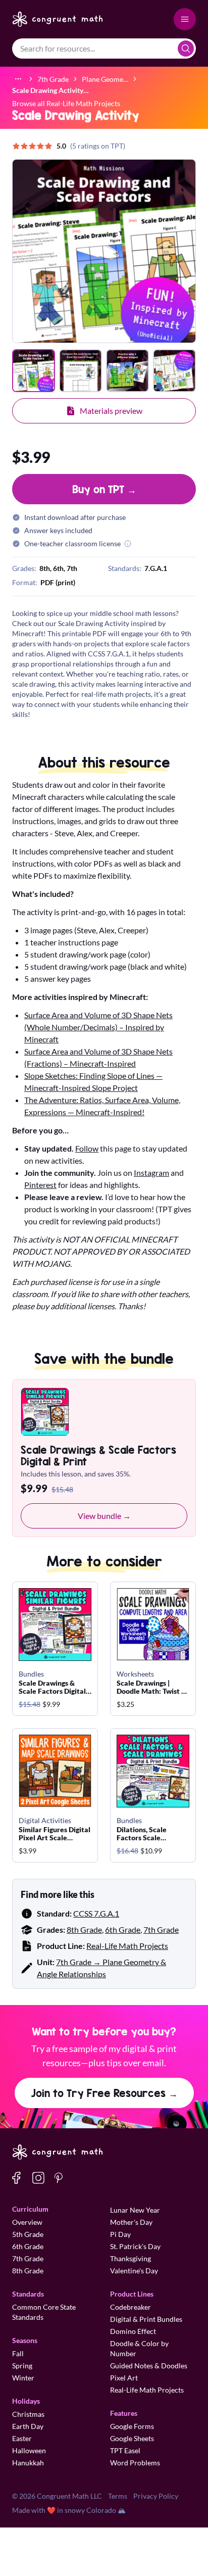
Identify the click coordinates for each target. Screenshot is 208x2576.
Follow (87, 1148)
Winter (23, 2378)
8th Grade (84, 1929)
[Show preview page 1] (34, 371)
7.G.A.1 (156, 568)
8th (45, 568)
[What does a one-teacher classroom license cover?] (128, 544)
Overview (27, 2222)
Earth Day (28, 2426)
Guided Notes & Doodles (149, 2366)
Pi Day (120, 2234)
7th (72, 568)
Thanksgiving (131, 2258)
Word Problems (135, 2463)
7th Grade (161, 1929)
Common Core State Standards (44, 2312)
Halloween (29, 2450)
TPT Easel (125, 2450)
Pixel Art (124, 2378)
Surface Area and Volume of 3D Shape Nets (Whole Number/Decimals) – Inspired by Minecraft (98, 1027)
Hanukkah (28, 2463)
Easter (22, 2438)
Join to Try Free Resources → (104, 2093)
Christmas (28, 2414)
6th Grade (123, 1929)
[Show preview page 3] (127, 371)
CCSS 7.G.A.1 (96, 1913)
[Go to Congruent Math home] (58, 19)
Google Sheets (132, 2438)
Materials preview (111, 411)
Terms (118, 2496)
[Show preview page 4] (174, 371)
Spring (22, 2366)
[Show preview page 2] (81, 371)
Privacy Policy (156, 2496)
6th (58, 568)
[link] (50, 90)
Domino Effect (133, 2331)
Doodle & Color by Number (139, 2348)
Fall (18, 2353)
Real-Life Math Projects (127, 1946)
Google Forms (132, 2426)
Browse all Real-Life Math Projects (66, 103)
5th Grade (28, 2234)
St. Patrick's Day (135, 2246)
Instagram (151, 1173)
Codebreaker (131, 2307)
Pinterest (40, 1185)
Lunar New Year (135, 2210)
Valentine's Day (134, 2271)
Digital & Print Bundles (146, 2319)
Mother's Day (131, 2222)
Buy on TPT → (104, 489)
